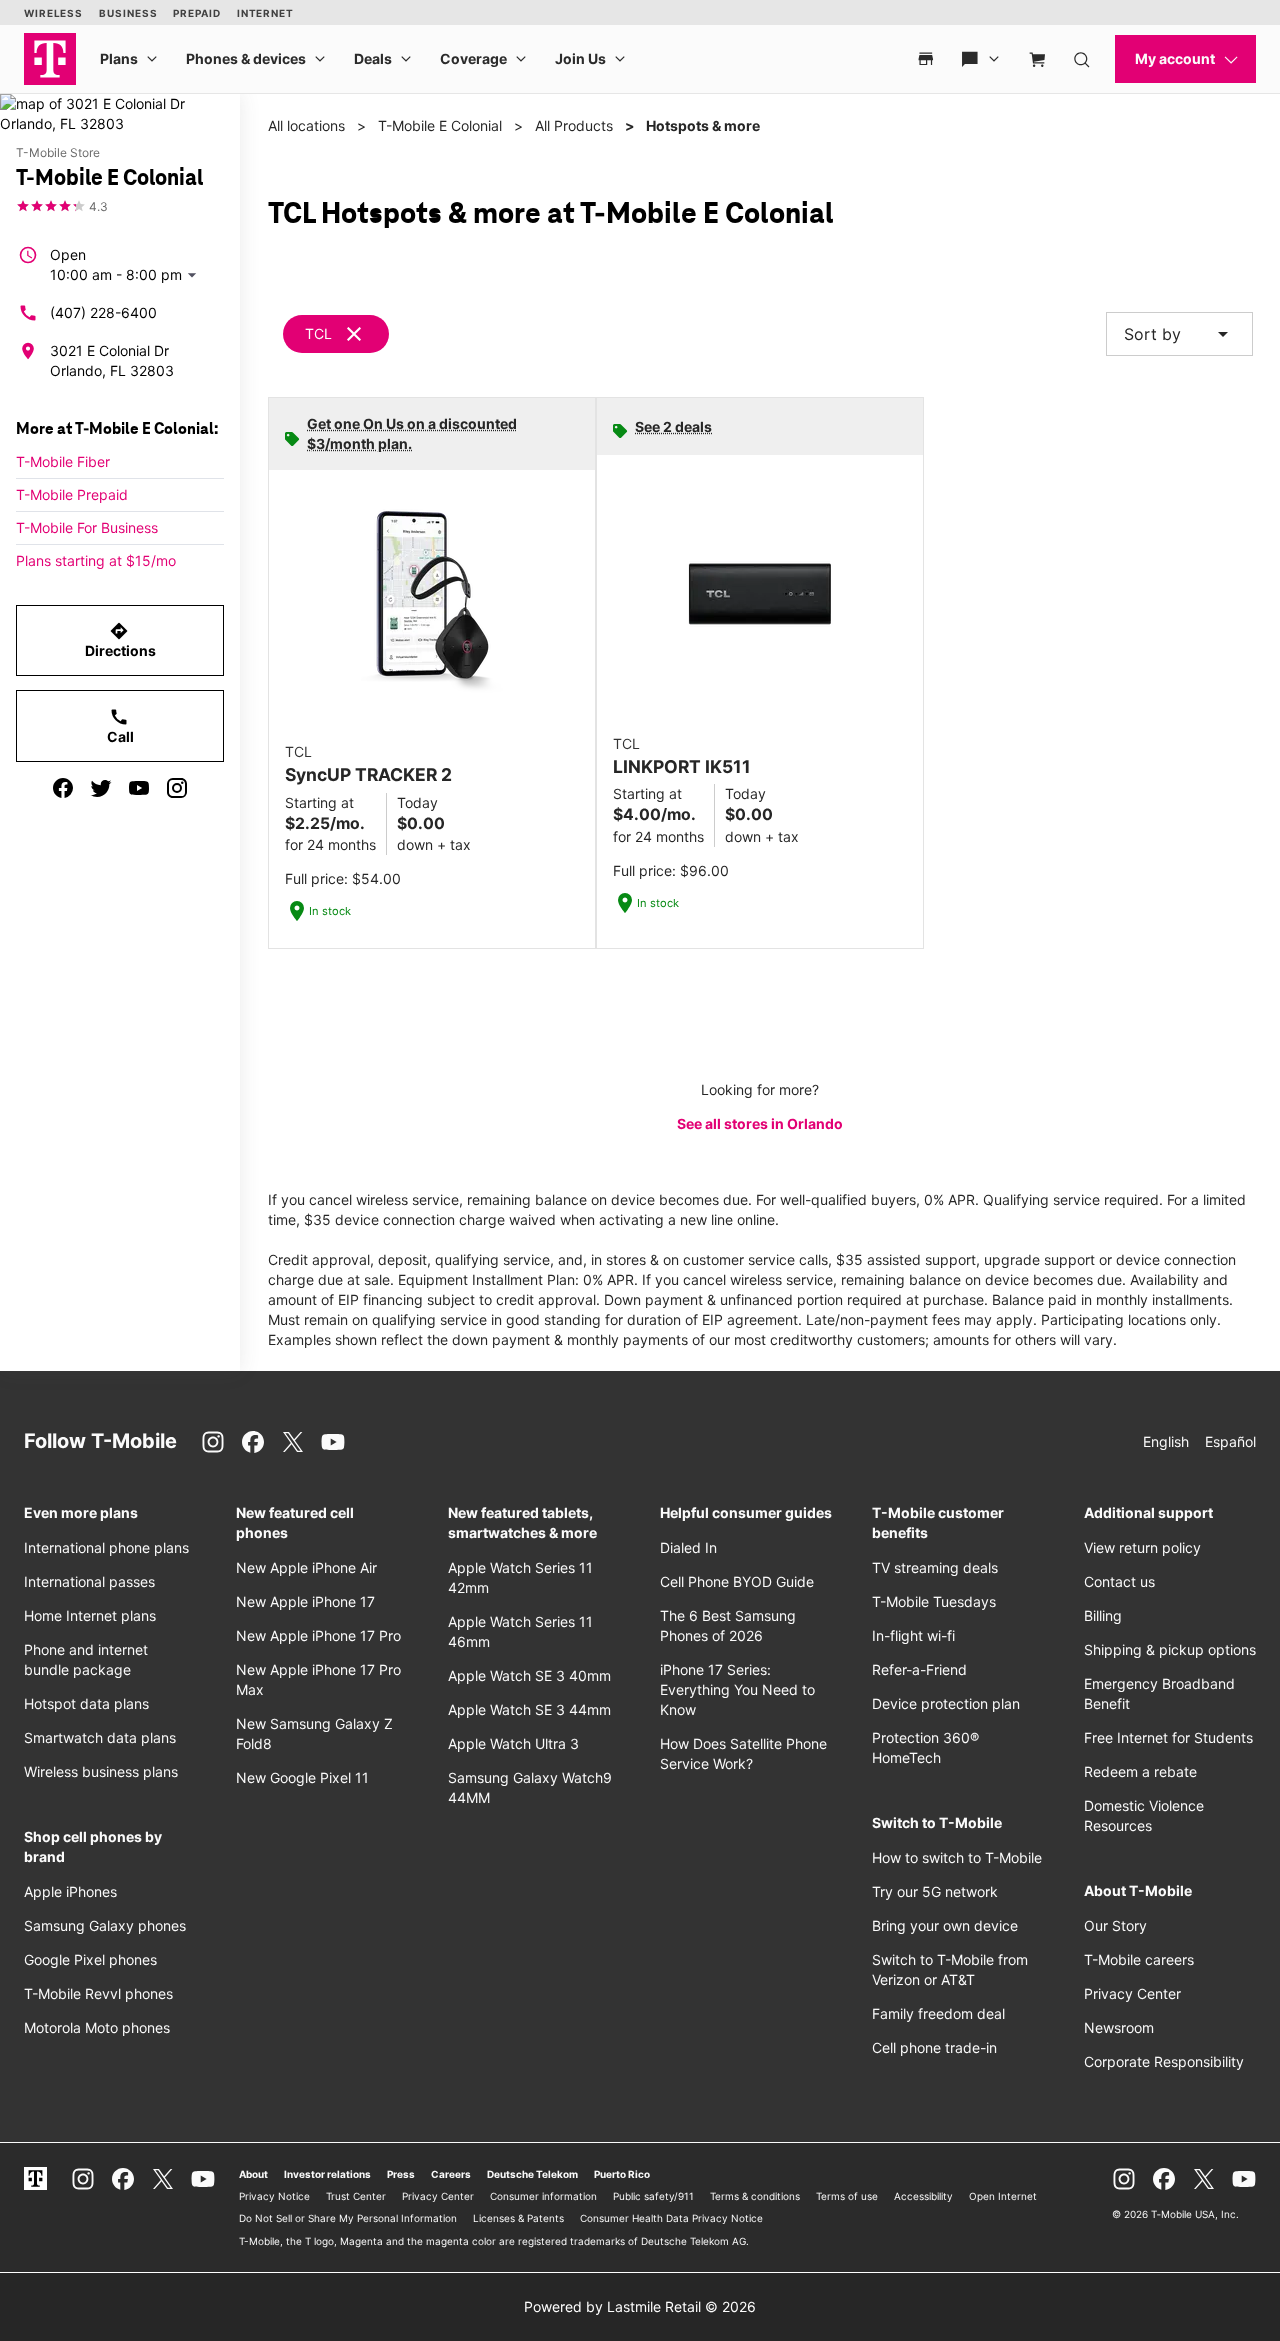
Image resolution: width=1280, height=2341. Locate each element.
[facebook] (63, 788)
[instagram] (177, 788)
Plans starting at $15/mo (96, 560)
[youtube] (139, 788)
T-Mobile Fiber (63, 461)
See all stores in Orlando (760, 1123)
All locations (306, 125)
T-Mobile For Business (87, 527)
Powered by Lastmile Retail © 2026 (640, 2306)
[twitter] (101, 788)
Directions (120, 640)
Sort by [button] (1179, 334)
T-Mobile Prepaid (72, 494)
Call (120, 726)
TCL (318, 333)
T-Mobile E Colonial (440, 125)
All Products (574, 125)
